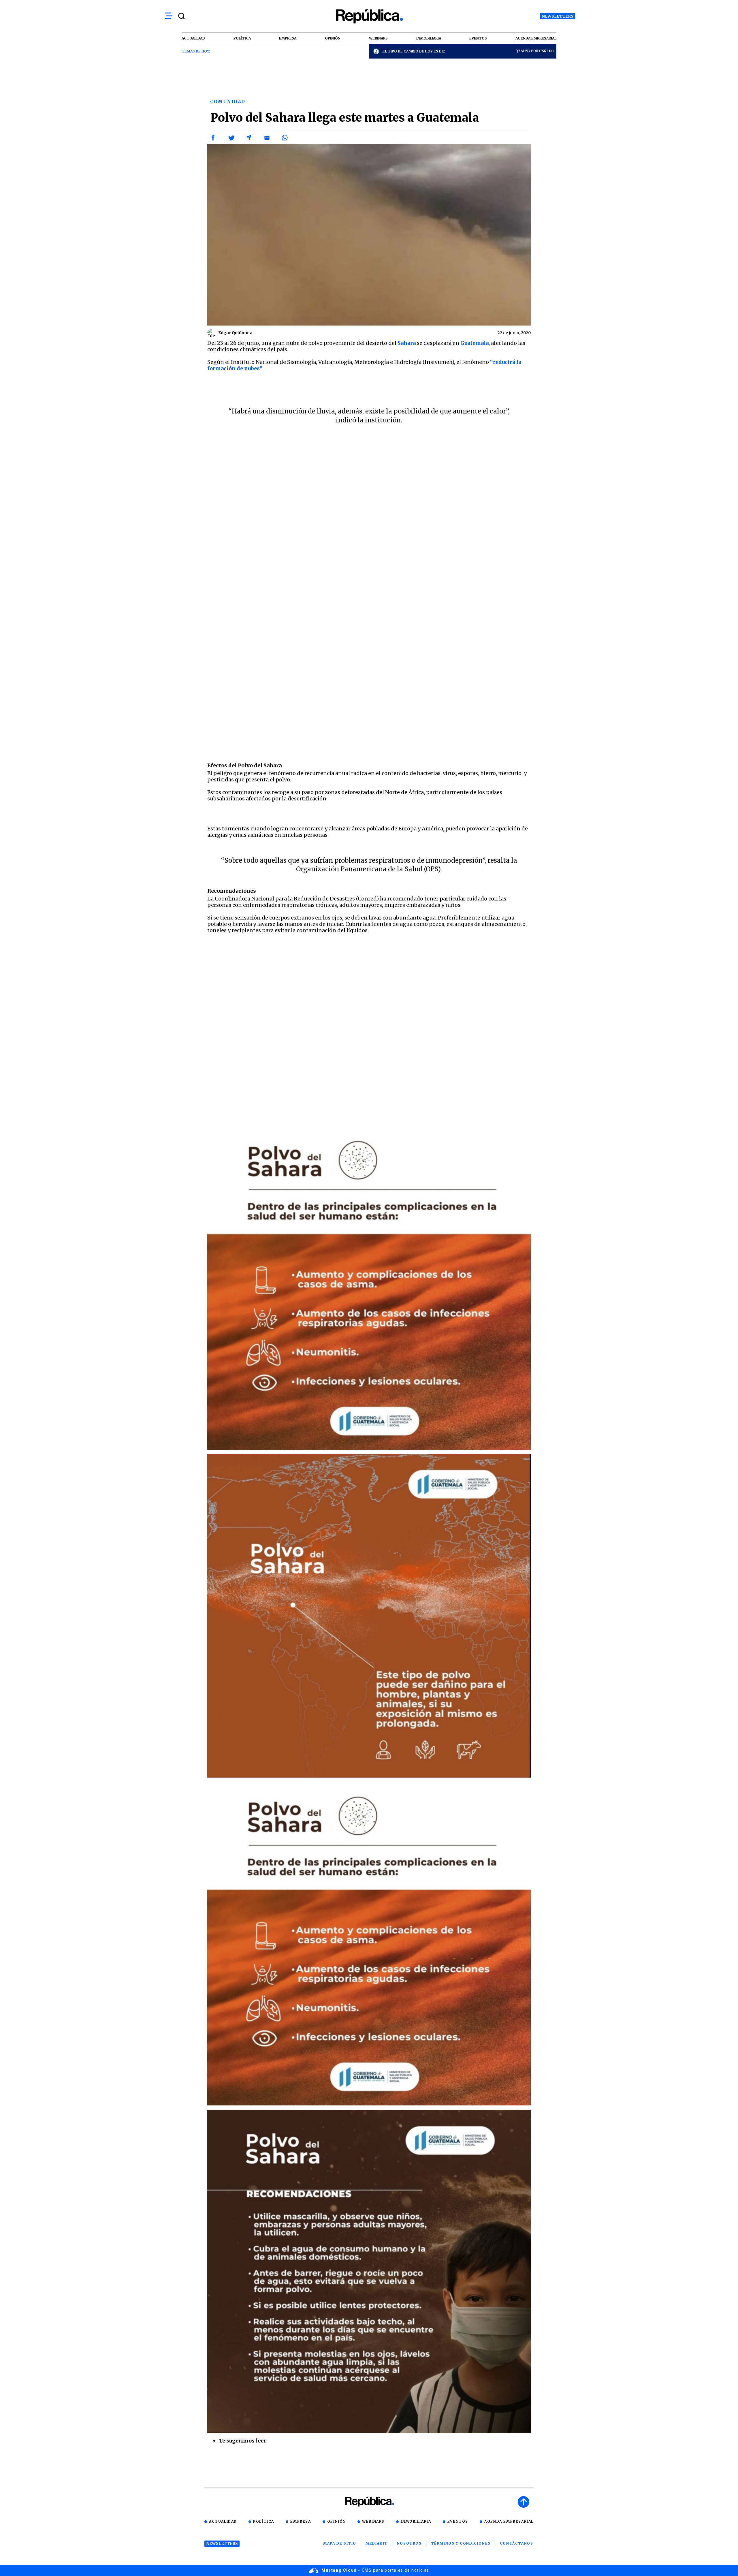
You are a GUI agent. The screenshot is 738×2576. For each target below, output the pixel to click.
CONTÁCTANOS (517, 2543)
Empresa (301, 2521)
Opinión (337, 2521)
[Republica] (369, 16)
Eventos (458, 2521)
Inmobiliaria (416, 2521)
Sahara (407, 343)
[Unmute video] (369, 1031)
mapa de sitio (340, 2543)
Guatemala (475, 343)
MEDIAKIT (377, 2543)
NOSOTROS (409, 2543)
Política (264, 2521)
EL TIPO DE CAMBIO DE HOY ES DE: (414, 51)
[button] (213, 138)
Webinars (373, 2521)
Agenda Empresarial (509, 2521)
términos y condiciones (461, 2543)
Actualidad (223, 2521)
